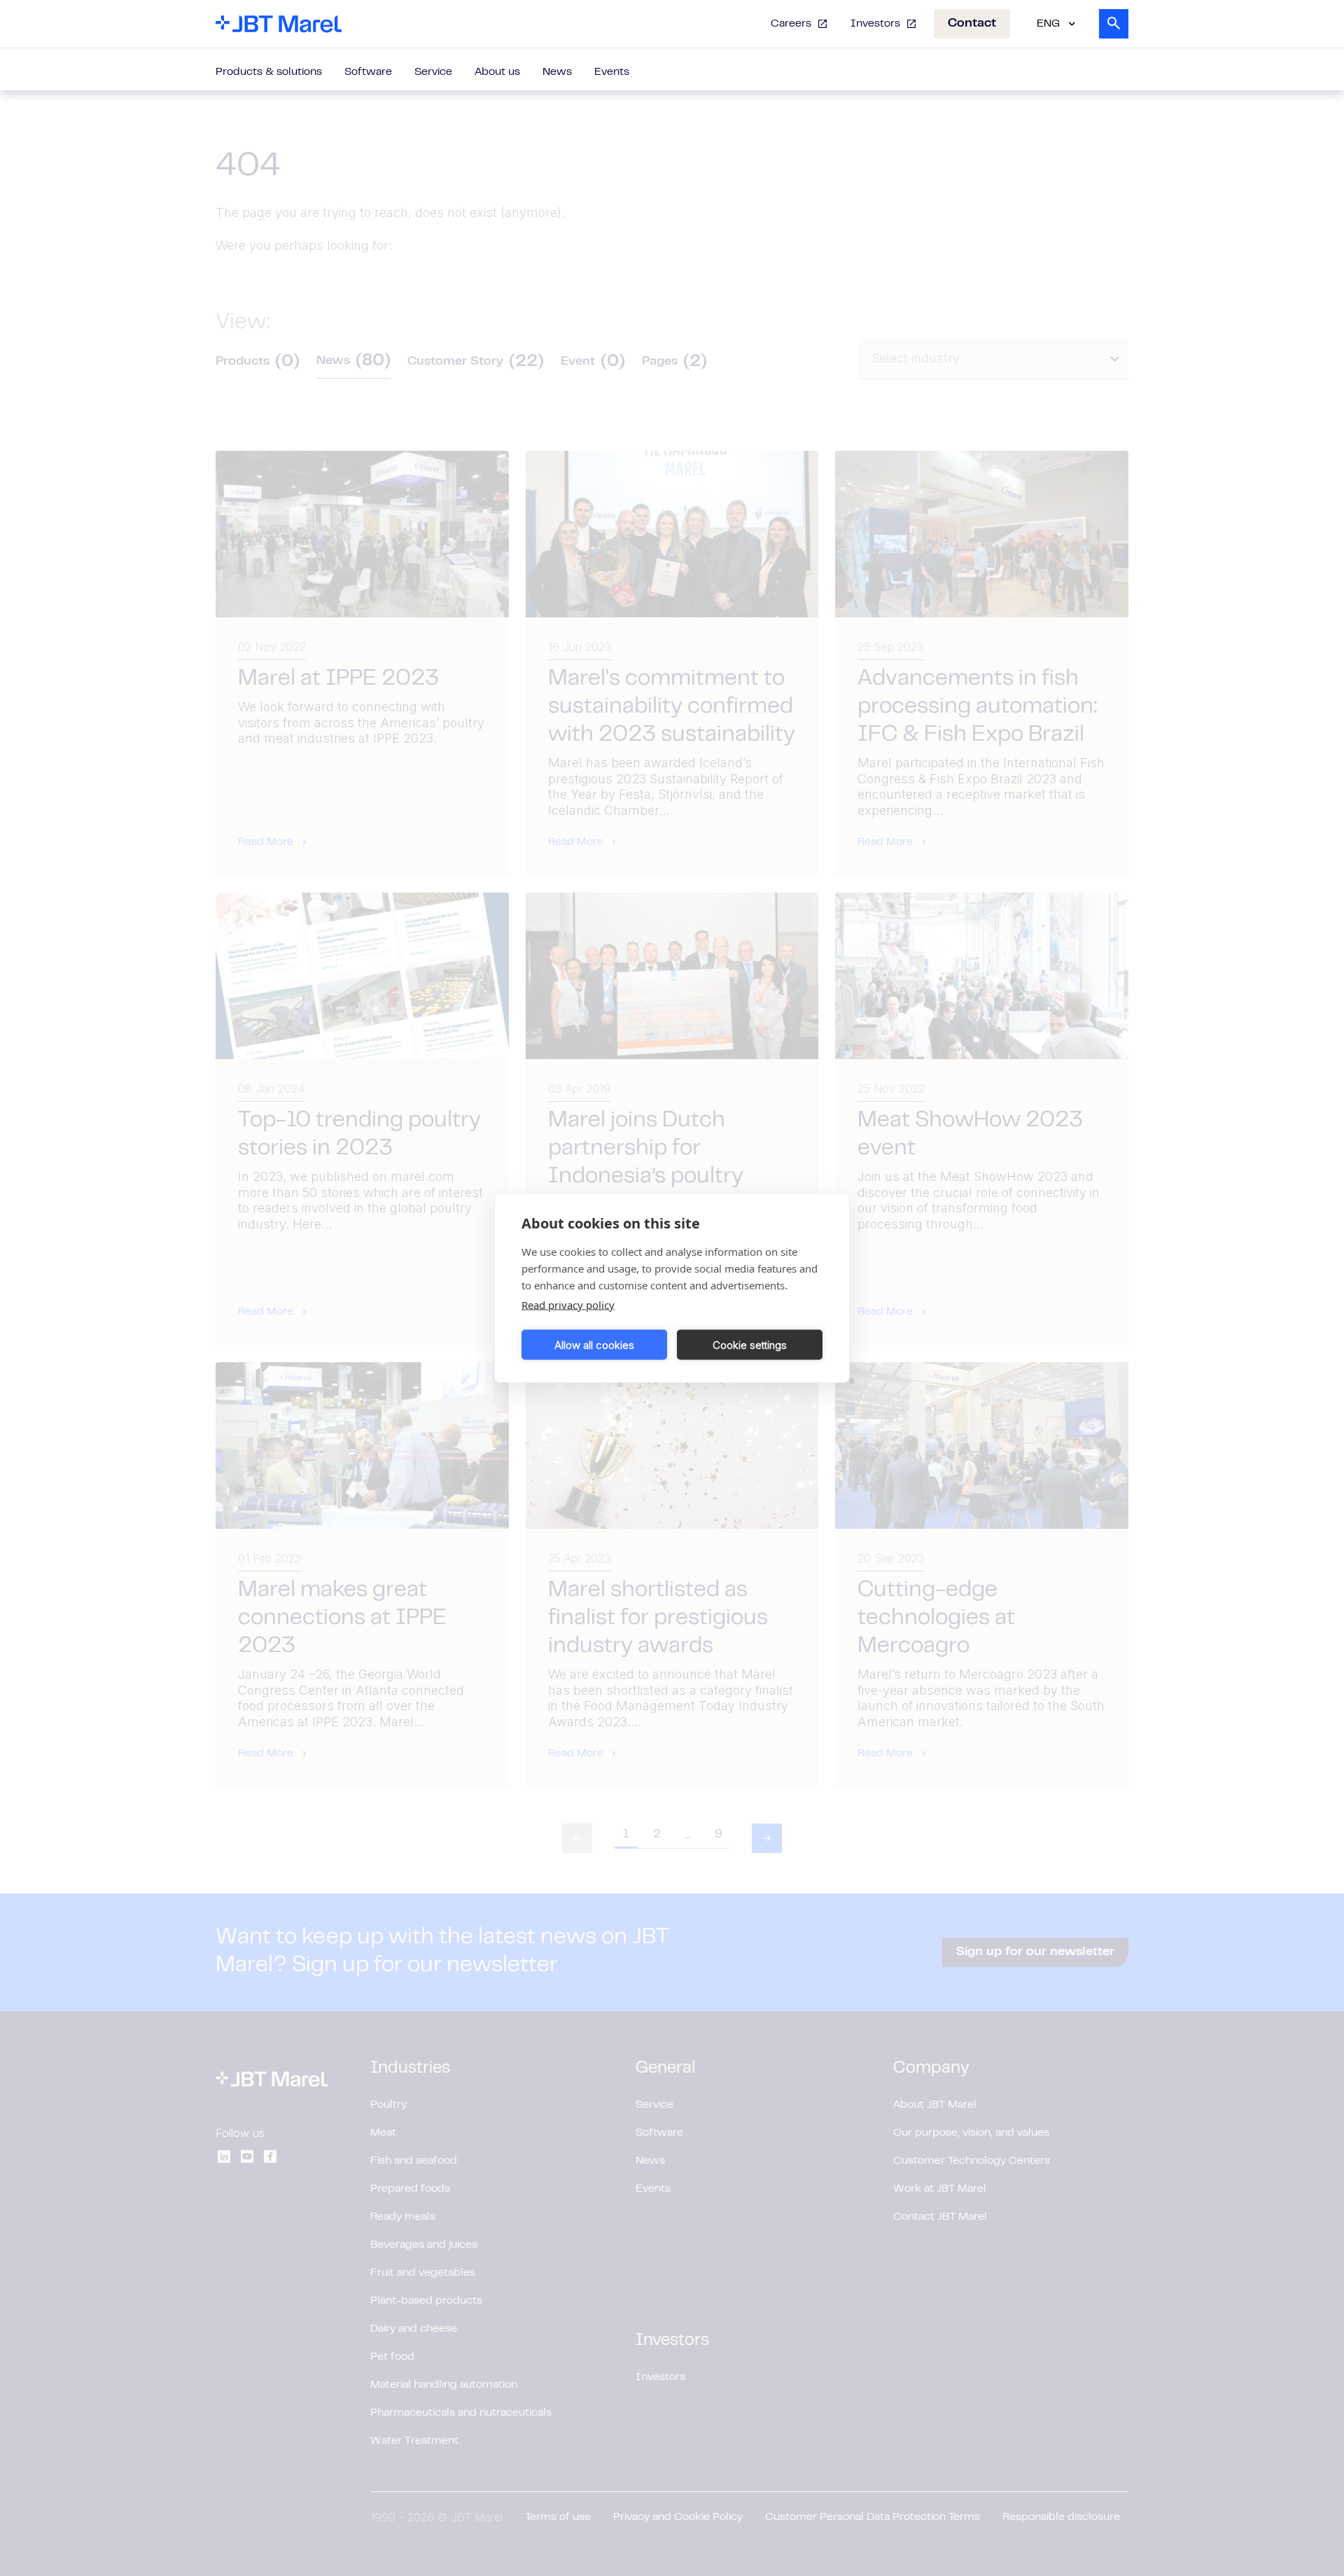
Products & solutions (269, 72)
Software (368, 72)
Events (612, 72)
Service (433, 72)
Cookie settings (750, 1344)
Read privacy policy (568, 1305)
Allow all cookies (594, 1344)
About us (497, 72)
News (557, 72)
